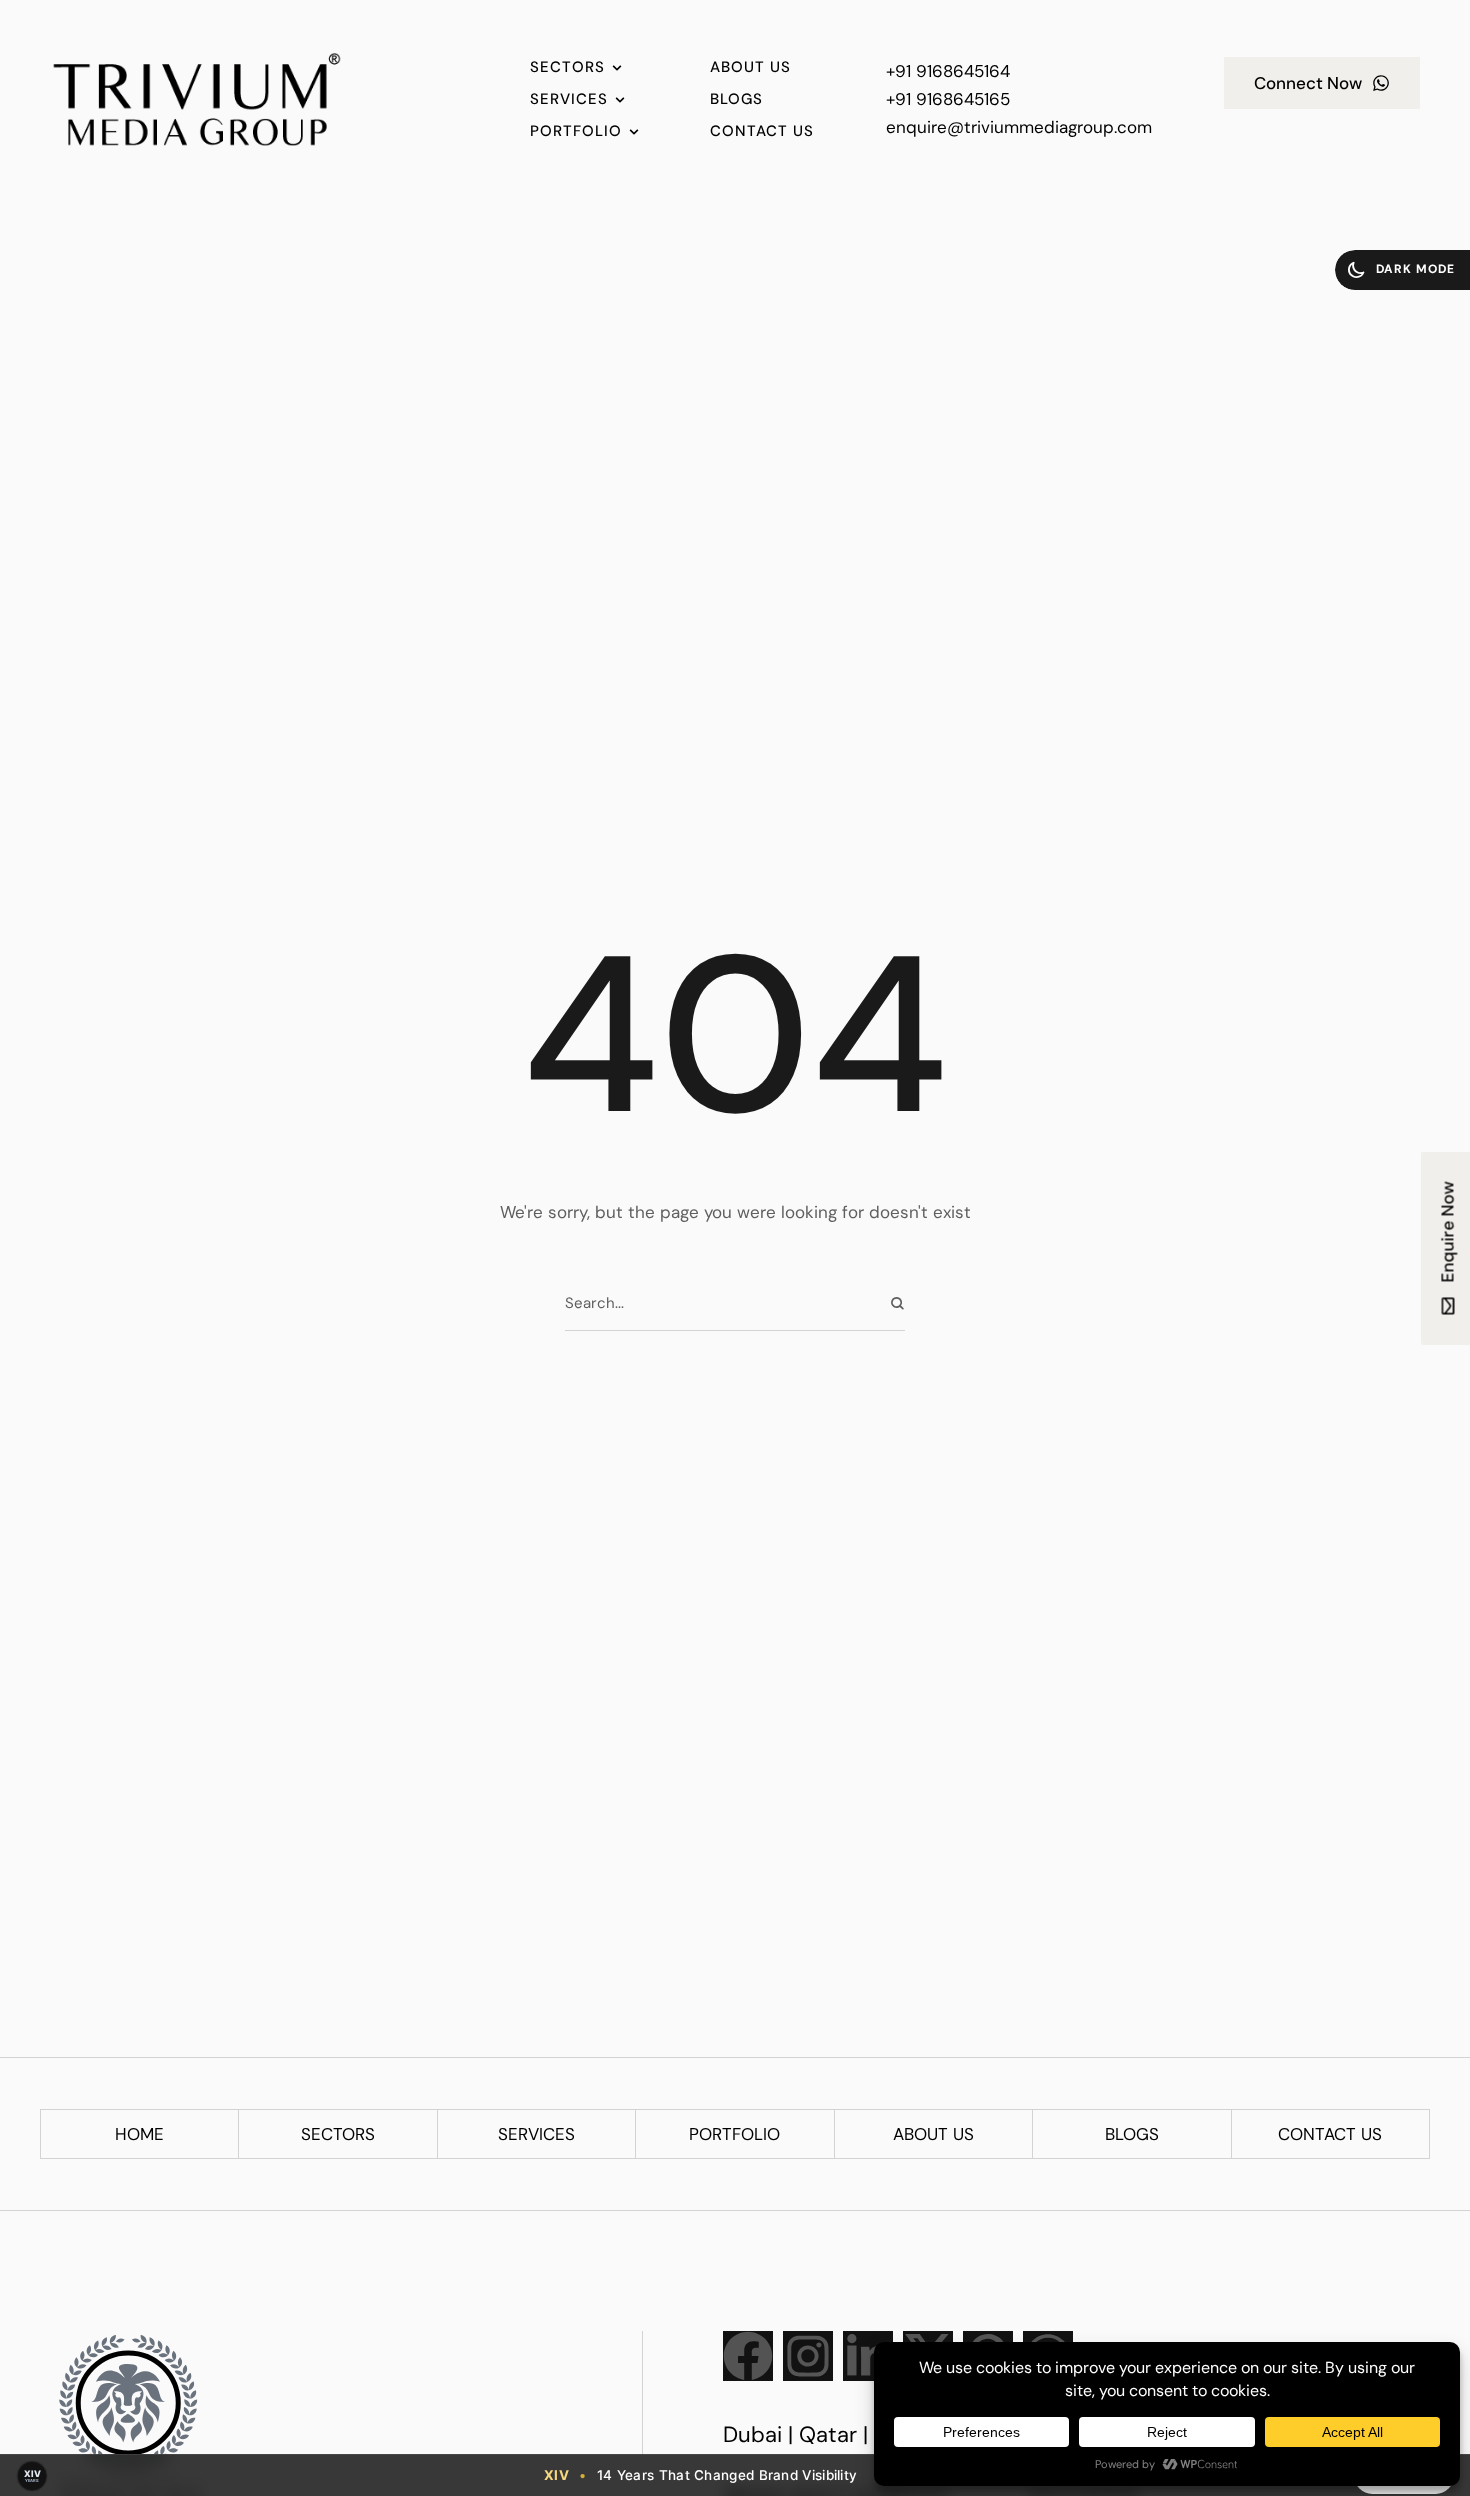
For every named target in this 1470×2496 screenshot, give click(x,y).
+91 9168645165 (948, 99)
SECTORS (338, 2134)
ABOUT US (933, 2134)
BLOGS (1132, 2134)
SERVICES (536, 2134)
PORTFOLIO (734, 2134)
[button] (1402, 270)
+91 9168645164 (948, 71)
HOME (139, 2134)
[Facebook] (748, 2356)
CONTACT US (1330, 2134)
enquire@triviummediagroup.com (1019, 127)
